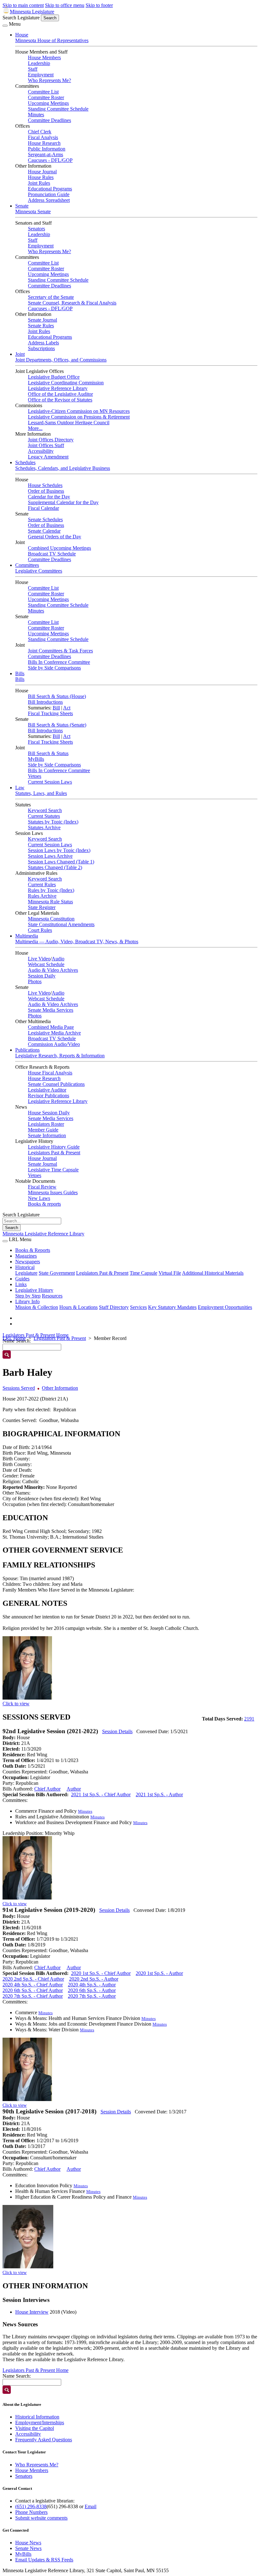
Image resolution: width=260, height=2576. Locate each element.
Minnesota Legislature (32, 12)
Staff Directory (114, 1307)
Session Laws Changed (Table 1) (61, 862)
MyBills (36, 759)
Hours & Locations (78, 1307)
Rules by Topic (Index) (51, 890)
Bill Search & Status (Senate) (57, 725)
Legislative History (34, 1290)
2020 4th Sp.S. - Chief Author (33, 1985)
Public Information (47, 149)
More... (35, 428)
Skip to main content (23, 5)
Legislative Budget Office (54, 377)
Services (138, 1307)
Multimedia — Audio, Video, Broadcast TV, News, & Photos (77, 942)
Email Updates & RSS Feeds (44, 2560)
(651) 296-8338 (31, 2506)
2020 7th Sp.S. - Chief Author (33, 1996)
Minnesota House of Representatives (52, 40)
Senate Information (47, 1135)
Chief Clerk (40, 132)
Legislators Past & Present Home (36, 1335)
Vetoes (35, 776)
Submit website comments (41, 2518)
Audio (58, 959)
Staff (33, 69)
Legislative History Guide (54, 1147)
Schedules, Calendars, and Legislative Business (63, 468)
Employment (41, 75)
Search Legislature (21, 18)
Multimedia (27, 936)
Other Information (60, 1388)
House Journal (42, 172)
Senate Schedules (45, 519)
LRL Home (14, 1338)
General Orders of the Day (55, 537)
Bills (20, 673)
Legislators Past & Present (54, 1153)
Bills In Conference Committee (59, 662)
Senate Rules (41, 326)
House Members (44, 58)
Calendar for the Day (49, 497)
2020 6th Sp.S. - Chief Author (33, 1990)
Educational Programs (50, 189)
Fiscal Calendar (43, 508)
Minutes (36, 115)
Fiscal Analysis (43, 137)
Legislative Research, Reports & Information (60, 1056)
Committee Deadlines (49, 120)
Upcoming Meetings (48, 103)
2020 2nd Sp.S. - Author (94, 1979)
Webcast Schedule (46, 964)
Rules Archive (42, 896)
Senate (22, 206)
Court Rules (40, 930)
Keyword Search (45, 810)
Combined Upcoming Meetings (59, 548)
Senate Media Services (51, 1010)
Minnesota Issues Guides (53, 1192)
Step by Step (28, 1296)
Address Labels (43, 343)
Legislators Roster (46, 1124)
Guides (22, 1279)
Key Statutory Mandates (172, 1307)
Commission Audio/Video (54, 1044)
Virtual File (170, 1273)
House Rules (41, 177)
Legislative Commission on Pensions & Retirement (79, 417)
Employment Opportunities (225, 1307)
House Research (44, 143)
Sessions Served (19, 1388)
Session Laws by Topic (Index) (59, 850)
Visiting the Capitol (35, 2428)
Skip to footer (99, 5)
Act (67, 708)
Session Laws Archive (50, 856)
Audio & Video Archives (53, 970)
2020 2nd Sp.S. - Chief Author (33, 1979)
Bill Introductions (45, 702)
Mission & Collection (37, 1307)
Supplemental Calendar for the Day (63, 502)
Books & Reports (33, 1250)
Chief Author (47, 1789)
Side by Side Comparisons (54, 668)
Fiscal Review (42, 1187)
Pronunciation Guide (49, 194)
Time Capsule (143, 1273)
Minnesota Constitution (51, 919)
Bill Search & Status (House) (57, 696)
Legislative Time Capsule (53, 1170)
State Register (42, 907)
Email (91, 2506)
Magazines (26, 1256)
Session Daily (42, 976)
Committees (27, 565)
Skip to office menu (65, 5)
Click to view (16, 1704)
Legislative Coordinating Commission (66, 383)
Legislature (26, 1273)
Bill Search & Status (48, 753)
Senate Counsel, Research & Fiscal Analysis (72, 303)
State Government (57, 1273)
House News (28, 2543)
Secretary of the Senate (51, 297)
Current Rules (42, 884)
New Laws (39, 1198)
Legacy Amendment (48, 457)
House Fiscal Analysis (50, 1073)
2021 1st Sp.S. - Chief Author (101, 1794)
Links (21, 1284)
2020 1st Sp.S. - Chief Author (101, 1973)
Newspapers (28, 1262)
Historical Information (37, 2417)
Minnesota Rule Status (50, 902)
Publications (27, 1050)
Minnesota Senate (33, 211)
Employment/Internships (40, 2422)
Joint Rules (39, 183)
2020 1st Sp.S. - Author (159, 1973)
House (22, 35)
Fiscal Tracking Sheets (50, 713)
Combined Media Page (51, 1027)
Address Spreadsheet (49, 200)
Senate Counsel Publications (56, 1084)
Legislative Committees (39, 571)
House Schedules (45, 485)
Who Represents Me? (49, 80)
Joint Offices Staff (46, 445)
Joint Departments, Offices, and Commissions (61, 360)
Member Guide (43, 1130)
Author (74, 1789)
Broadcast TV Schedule (52, 554)
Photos (35, 981)
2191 (249, 1719)
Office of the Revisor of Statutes (60, 400)
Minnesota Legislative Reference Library (43, 1234)
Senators (36, 229)
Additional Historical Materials (213, 1273)
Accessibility (41, 451)
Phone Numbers (31, 2512)
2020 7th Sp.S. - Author (92, 1996)
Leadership (39, 63)
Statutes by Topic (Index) (53, 822)
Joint (20, 354)
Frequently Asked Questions (44, 2440)
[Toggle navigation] (5, 26)
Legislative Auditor (47, 1090)
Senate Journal (42, 320)
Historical (25, 1267)
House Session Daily (49, 1113)
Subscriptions (41, 348)
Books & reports (44, 1204)
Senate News (28, 2548)
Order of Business (46, 491)
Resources (52, 1296)
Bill (56, 708)
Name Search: (17, 2376)
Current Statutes (44, 816)
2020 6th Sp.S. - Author (92, 1990)
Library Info (27, 1301)
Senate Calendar (44, 531)
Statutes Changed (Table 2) (55, 867)
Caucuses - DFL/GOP (50, 160)
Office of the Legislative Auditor (60, 394)
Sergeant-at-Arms (45, 154)
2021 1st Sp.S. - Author (159, 1794)
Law (20, 788)
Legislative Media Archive (54, 1033)
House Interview (32, 2312)
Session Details (117, 1731)
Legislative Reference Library (58, 388)
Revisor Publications (49, 1096)
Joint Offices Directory (51, 440)
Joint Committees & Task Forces (60, 651)
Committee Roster (46, 97)
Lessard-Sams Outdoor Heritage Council (69, 423)
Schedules (25, 462)
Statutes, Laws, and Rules (41, 793)
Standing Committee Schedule (58, 109)
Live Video (39, 959)
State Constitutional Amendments (61, 924)
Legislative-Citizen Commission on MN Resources (79, 411)
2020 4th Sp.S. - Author (92, 1985)
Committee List (43, 92)
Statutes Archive (44, 827)
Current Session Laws (50, 782)
